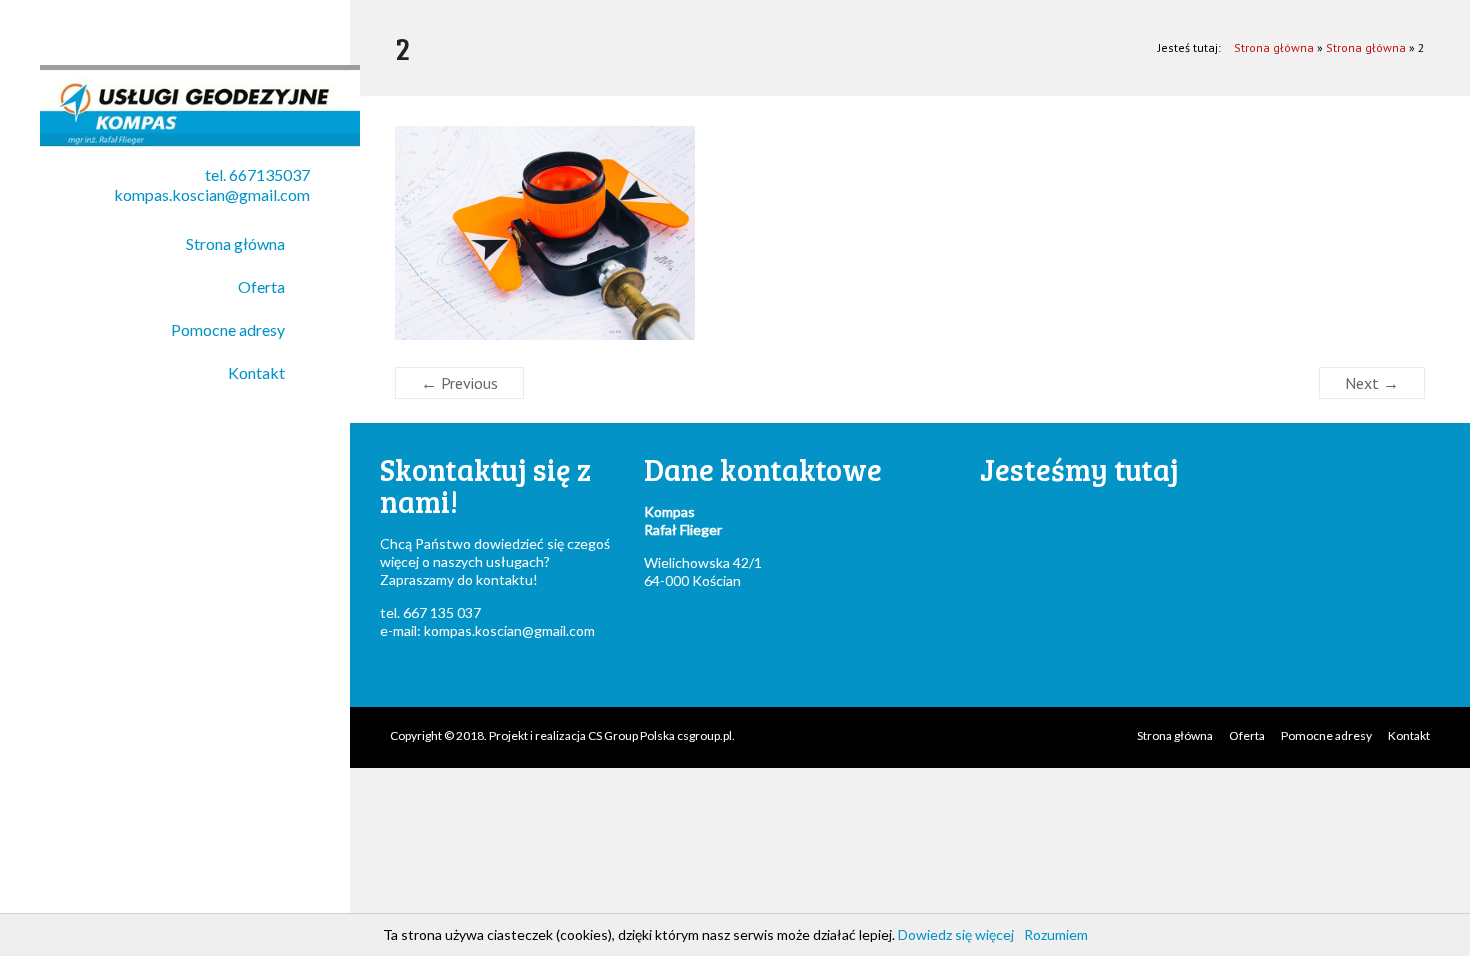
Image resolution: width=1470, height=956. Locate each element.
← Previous (459, 383)
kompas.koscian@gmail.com (212, 194)
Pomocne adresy (228, 329)
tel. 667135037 (257, 174)
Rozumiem (1056, 934)
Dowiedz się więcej (956, 934)
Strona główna (235, 243)
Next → (1372, 383)
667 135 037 (442, 612)
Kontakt (256, 372)
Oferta (261, 286)
